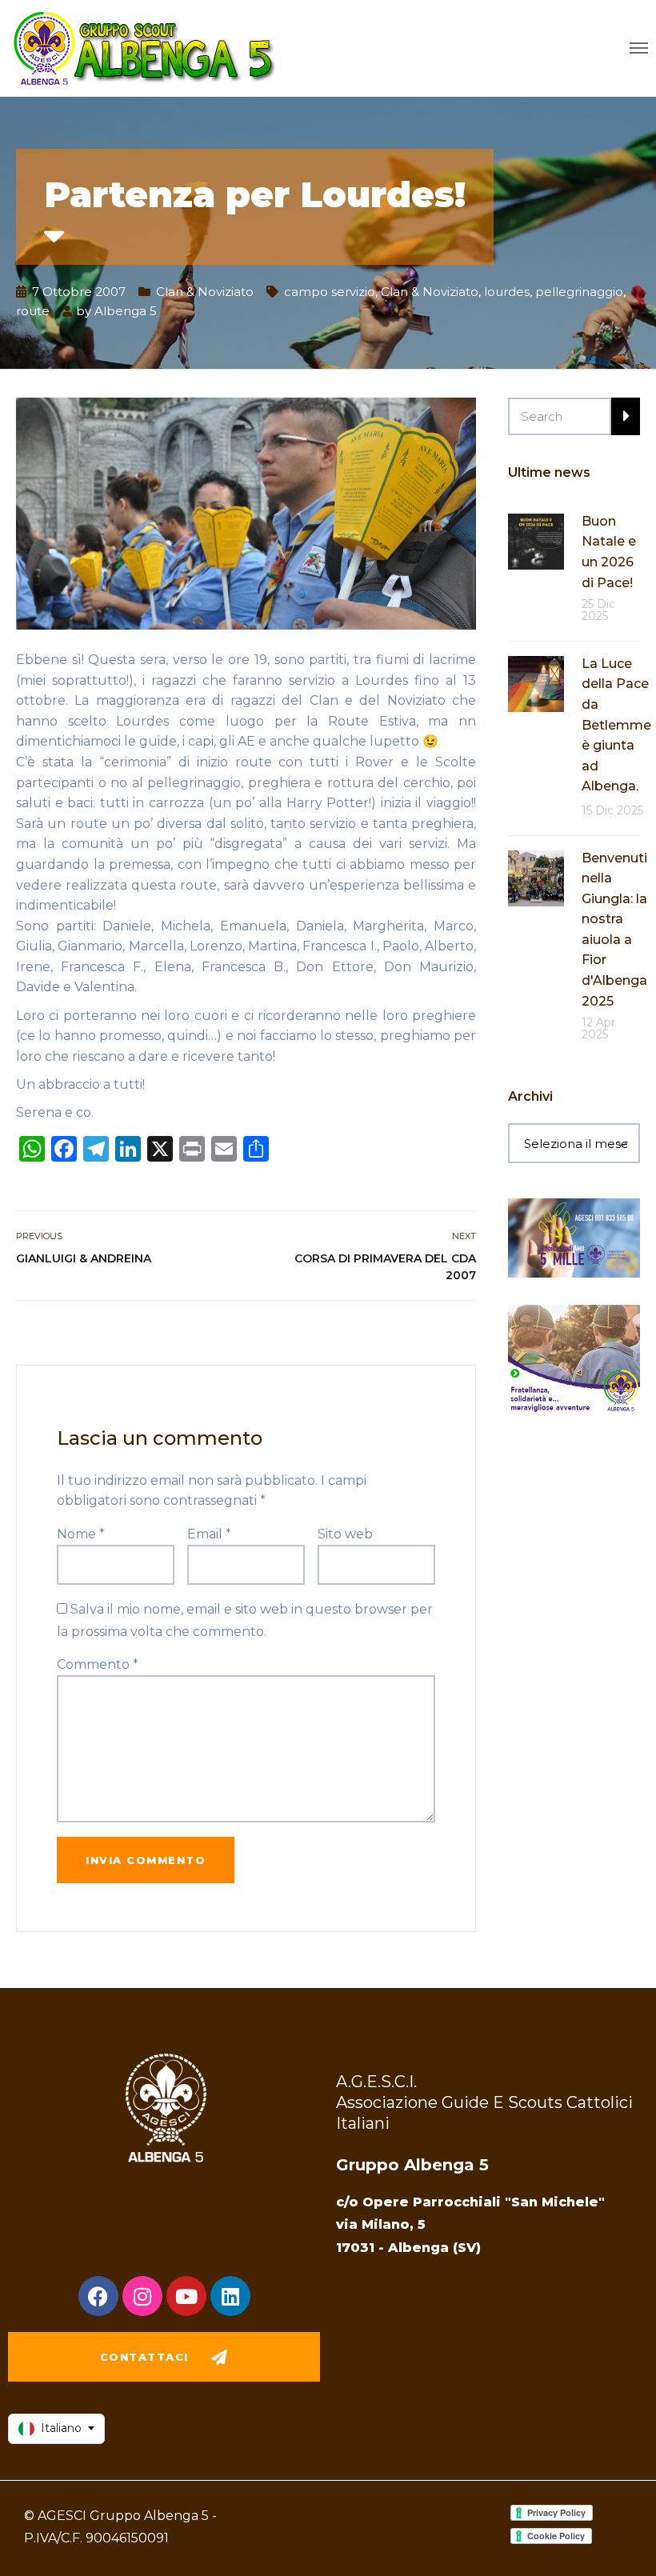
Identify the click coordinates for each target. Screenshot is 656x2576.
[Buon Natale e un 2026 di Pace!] (536, 540)
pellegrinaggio (579, 292)
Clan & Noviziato (205, 292)
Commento (98, 1664)
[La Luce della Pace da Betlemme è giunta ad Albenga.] (536, 683)
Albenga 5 (126, 311)
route (33, 311)
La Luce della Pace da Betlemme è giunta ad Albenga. (616, 725)
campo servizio (330, 292)
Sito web (345, 1534)
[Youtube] (186, 2296)
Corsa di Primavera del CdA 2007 (385, 1267)
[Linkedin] (230, 2296)
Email (209, 1534)
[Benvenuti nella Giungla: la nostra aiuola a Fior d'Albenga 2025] (536, 877)
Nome (81, 1534)
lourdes (507, 292)
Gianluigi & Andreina (84, 1258)
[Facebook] (98, 2296)
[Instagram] (142, 2296)
